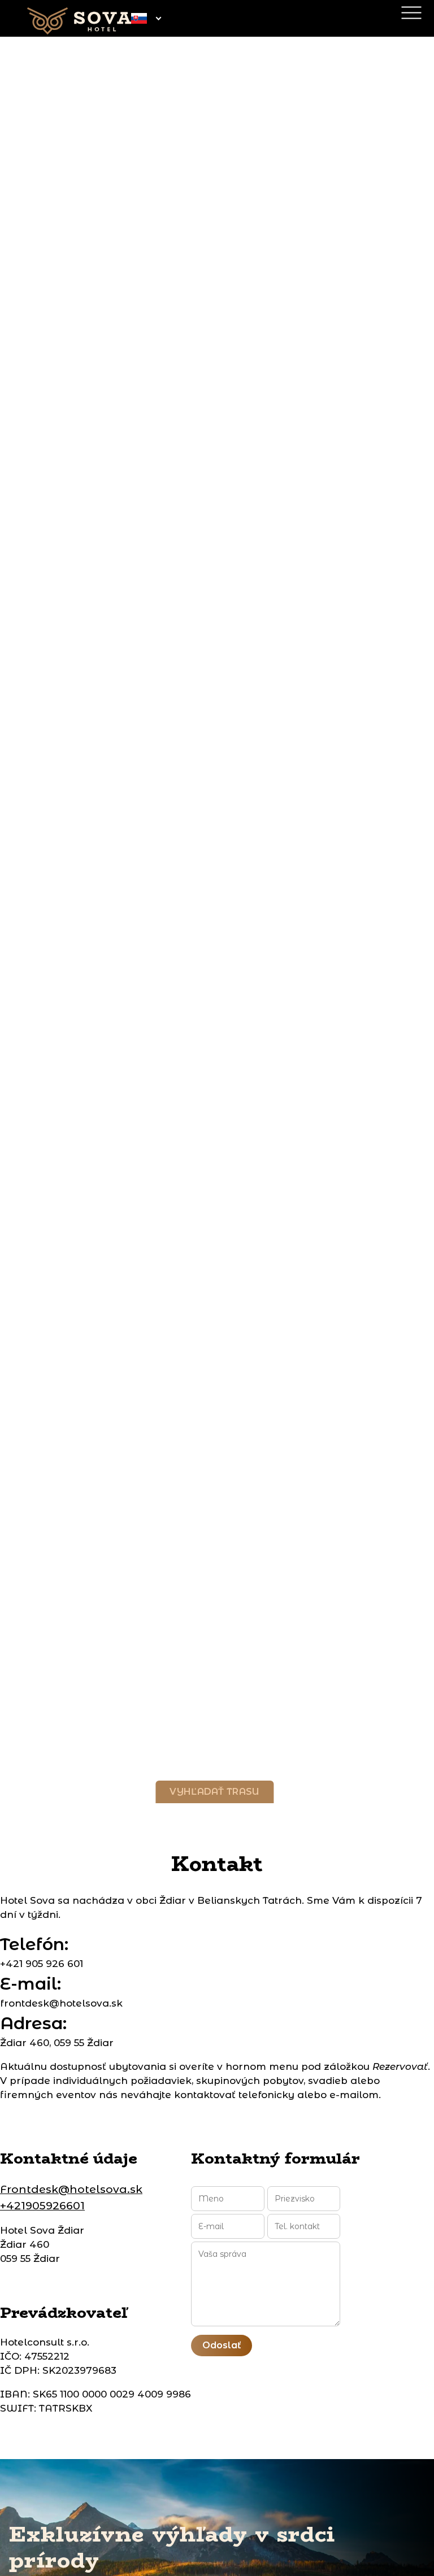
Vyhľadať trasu (214, 1792)
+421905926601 (42, 2206)
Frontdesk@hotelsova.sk (71, 2189)
